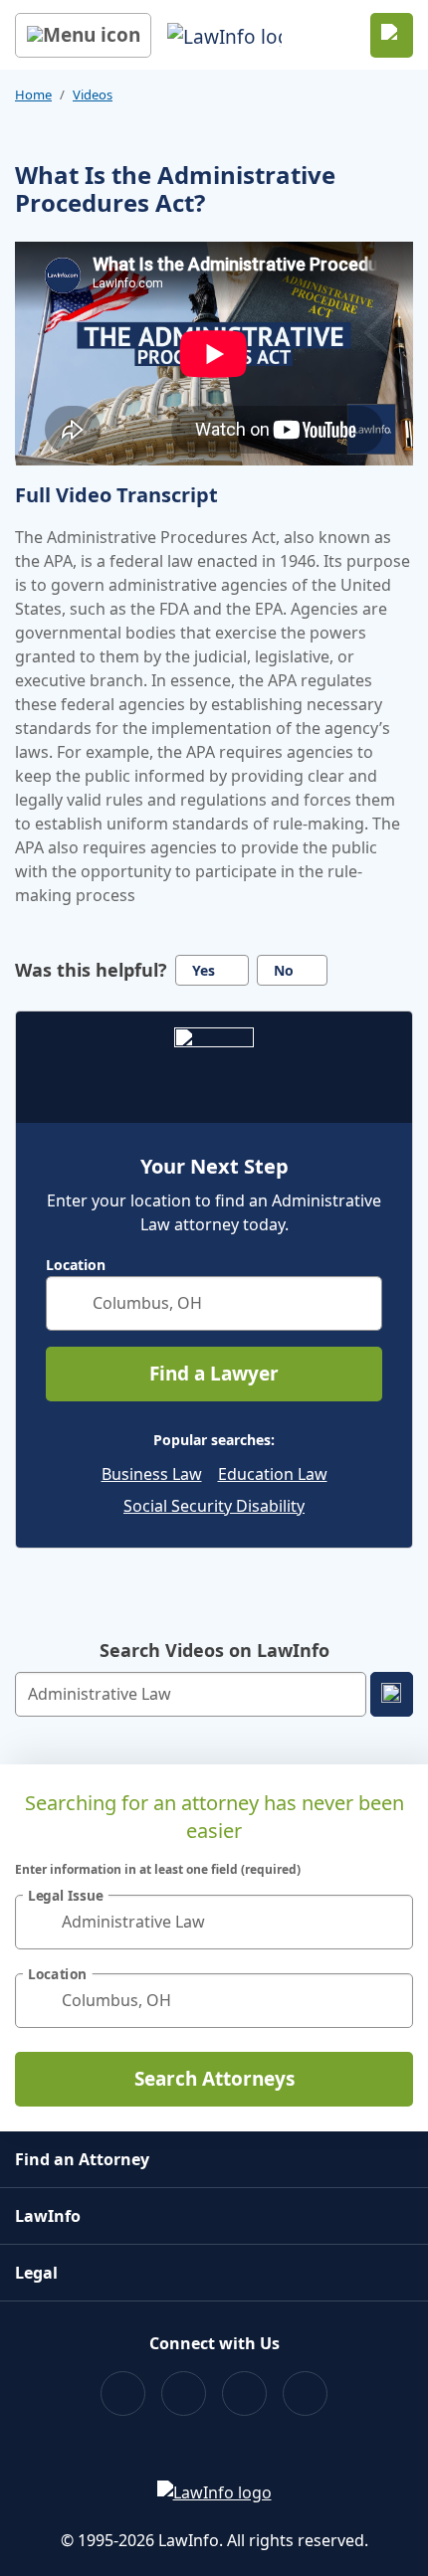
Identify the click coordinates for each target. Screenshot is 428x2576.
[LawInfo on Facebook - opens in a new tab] (123, 2393)
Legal (36, 2273)
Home (33, 94)
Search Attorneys (214, 2079)
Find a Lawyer (214, 1374)
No (284, 970)
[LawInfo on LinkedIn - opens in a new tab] (305, 2393)
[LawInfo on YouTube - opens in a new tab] (244, 2393)
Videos (93, 94)
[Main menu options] (83, 35)
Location (76, 1265)
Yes (204, 970)
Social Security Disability (214, 1506)
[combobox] (214, 1303)
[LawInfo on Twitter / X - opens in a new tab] (184, 2393)
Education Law (273, 1474)
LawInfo (48, 2216)
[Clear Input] (358, 1303)
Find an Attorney (82, 2159)
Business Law (152, 1474)
